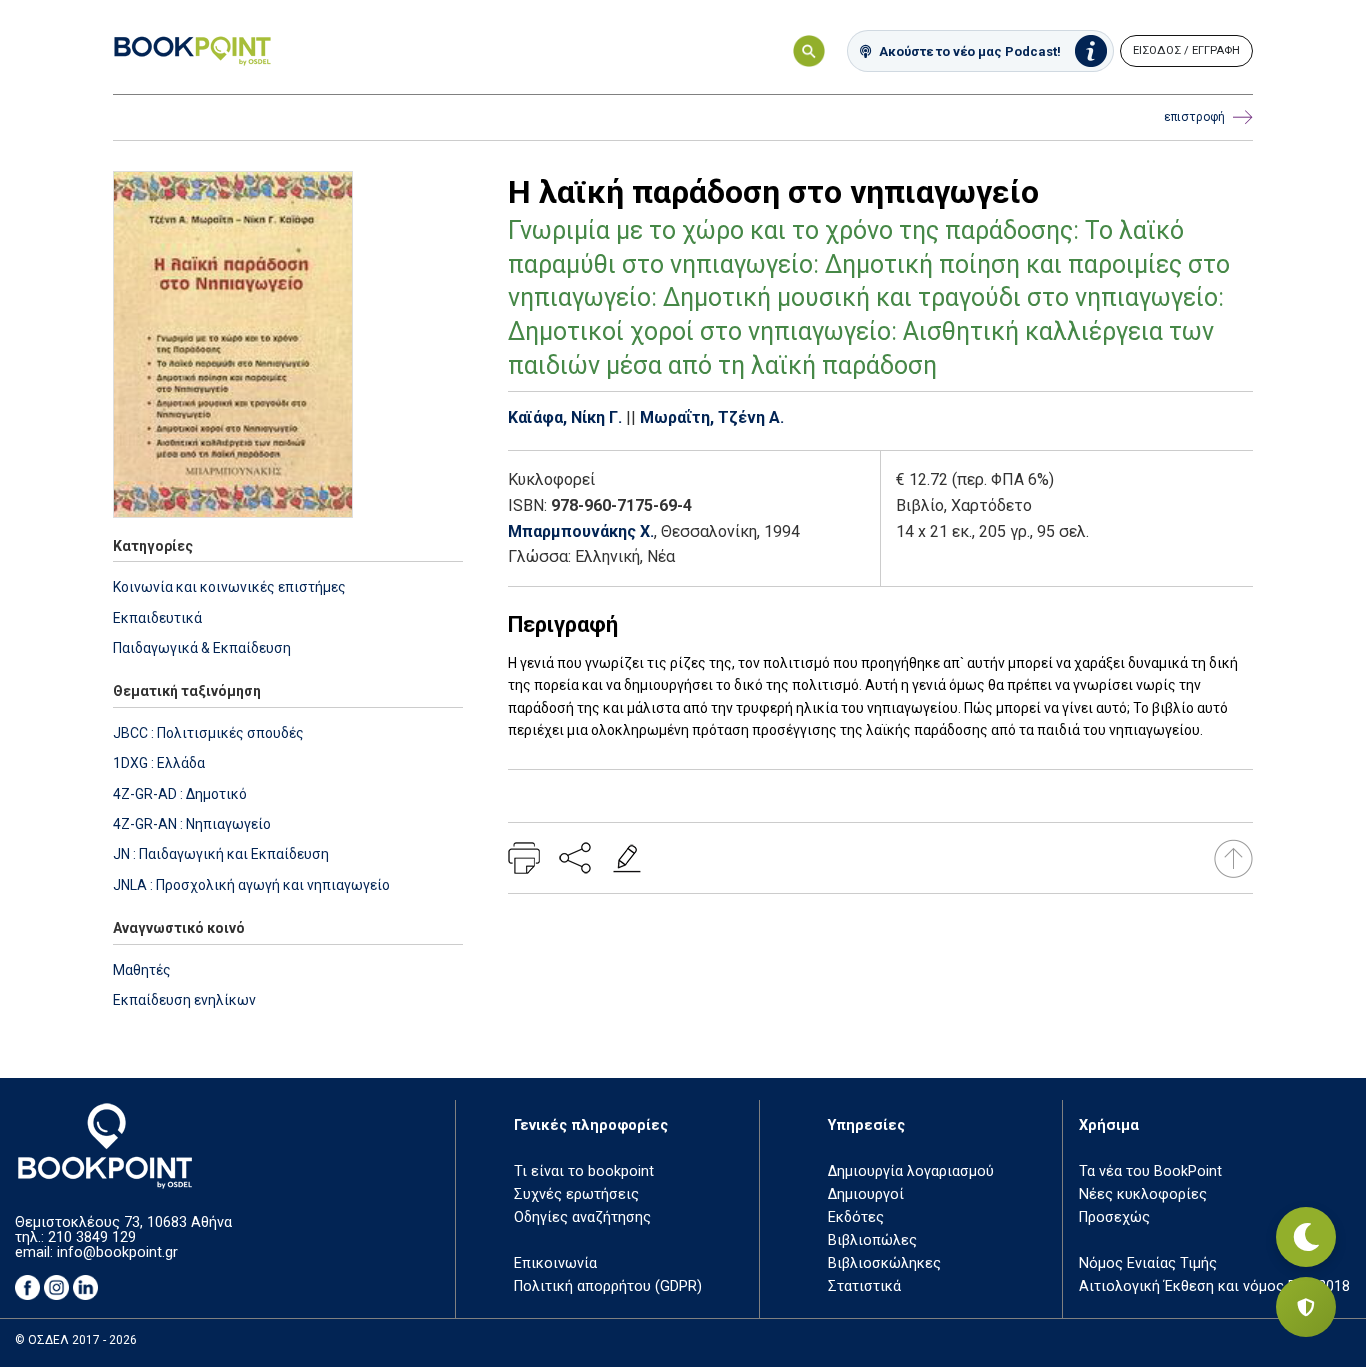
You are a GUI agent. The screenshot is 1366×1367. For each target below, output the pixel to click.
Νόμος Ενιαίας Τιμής (1148, 1263)
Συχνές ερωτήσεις (576, 1194)
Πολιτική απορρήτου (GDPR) (608, 1286)
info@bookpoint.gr (117, 1252)
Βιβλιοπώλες (872, 1240)
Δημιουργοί (866, 1194)
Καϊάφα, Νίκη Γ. (565, 417)
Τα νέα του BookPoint (1150, 1171)
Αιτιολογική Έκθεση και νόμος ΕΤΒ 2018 (1214, 1286)
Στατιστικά (864, 1286)
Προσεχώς (1114, 1217)
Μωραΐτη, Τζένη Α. (712, 417)
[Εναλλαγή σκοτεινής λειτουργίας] (1306, 1237)
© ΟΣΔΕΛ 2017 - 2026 (76, 1340)
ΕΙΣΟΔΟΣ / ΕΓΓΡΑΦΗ (1186, 50)
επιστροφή (1194, 117)
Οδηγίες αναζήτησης (582, 1217)
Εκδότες (856, 1217)
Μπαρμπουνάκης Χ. (581, 531)
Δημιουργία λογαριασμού (911, 1171)
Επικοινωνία (555, 1263)
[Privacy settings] (1306, 1307)
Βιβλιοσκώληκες (884, 1263)
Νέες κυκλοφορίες (1143, 1194)
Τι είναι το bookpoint (584, 1171)
